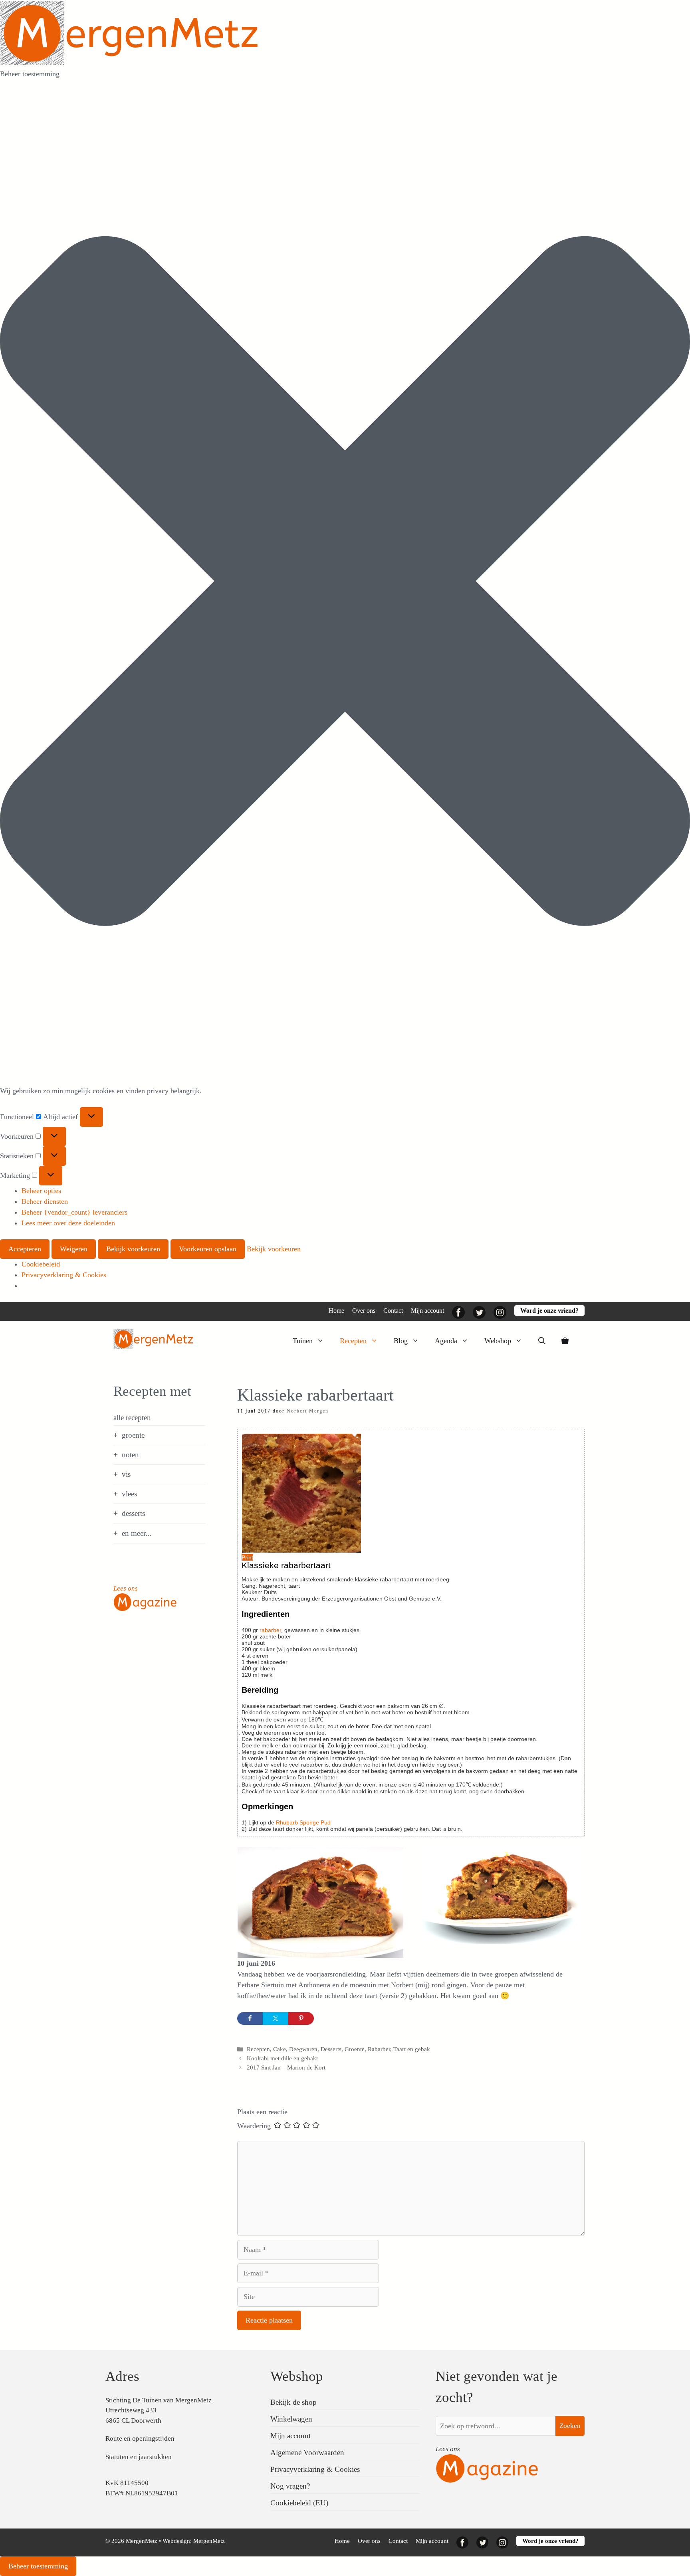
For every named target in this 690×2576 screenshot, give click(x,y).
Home (336, 1311)
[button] (345, 583)
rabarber (270, 1630)
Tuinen (303, 1341)
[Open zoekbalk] (542, 1341)
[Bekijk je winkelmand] (565, 1341)
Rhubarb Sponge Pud (303, 1822)
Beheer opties (41, 1191)
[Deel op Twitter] (276, 2018)
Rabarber (379, 2049)
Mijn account (427, 1311)
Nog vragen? (290, 2486)
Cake (280, 2049)
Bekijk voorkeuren (133, 1249)
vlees (129, 1494)
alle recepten (132, 1418)
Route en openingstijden (140, 2438)
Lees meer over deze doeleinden (68, 1223)
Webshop (498, 1341)
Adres (122, 2376)
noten (130, 1455)
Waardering (254, 2126)
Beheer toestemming (38, 2566)
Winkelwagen (291, 2419)
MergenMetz (209, 2541)
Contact (393, 1311)
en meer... (137, 1533)
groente (133, 1435)
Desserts (331, 2049)
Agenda (446, 1341)
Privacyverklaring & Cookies (64, 1275)
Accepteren (25, 1249)
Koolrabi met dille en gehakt (282, 2058)
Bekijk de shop (293, 2402)
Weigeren (74, 1249)
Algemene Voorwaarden (307, 2452)
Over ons (364, 1311)
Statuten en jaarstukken (139, 2457)
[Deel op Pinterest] (301, 2018)
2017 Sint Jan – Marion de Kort (286, 2067)
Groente (355, 2049)
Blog (401, 1341)
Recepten (353, 1341)
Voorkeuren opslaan (208, 1249)
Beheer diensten (45, 1201)
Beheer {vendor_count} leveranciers (74, 1212)
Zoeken (570, 2426)
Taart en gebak (412, 2049)
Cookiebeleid (41, 1264)
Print (247, 1557)
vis (126, 1474)
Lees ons (126, 1588)
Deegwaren (303, 2049)
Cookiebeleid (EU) (299, 2503)
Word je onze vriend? (549, 1311)
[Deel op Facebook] (250, 2018)
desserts (133, 1513)
